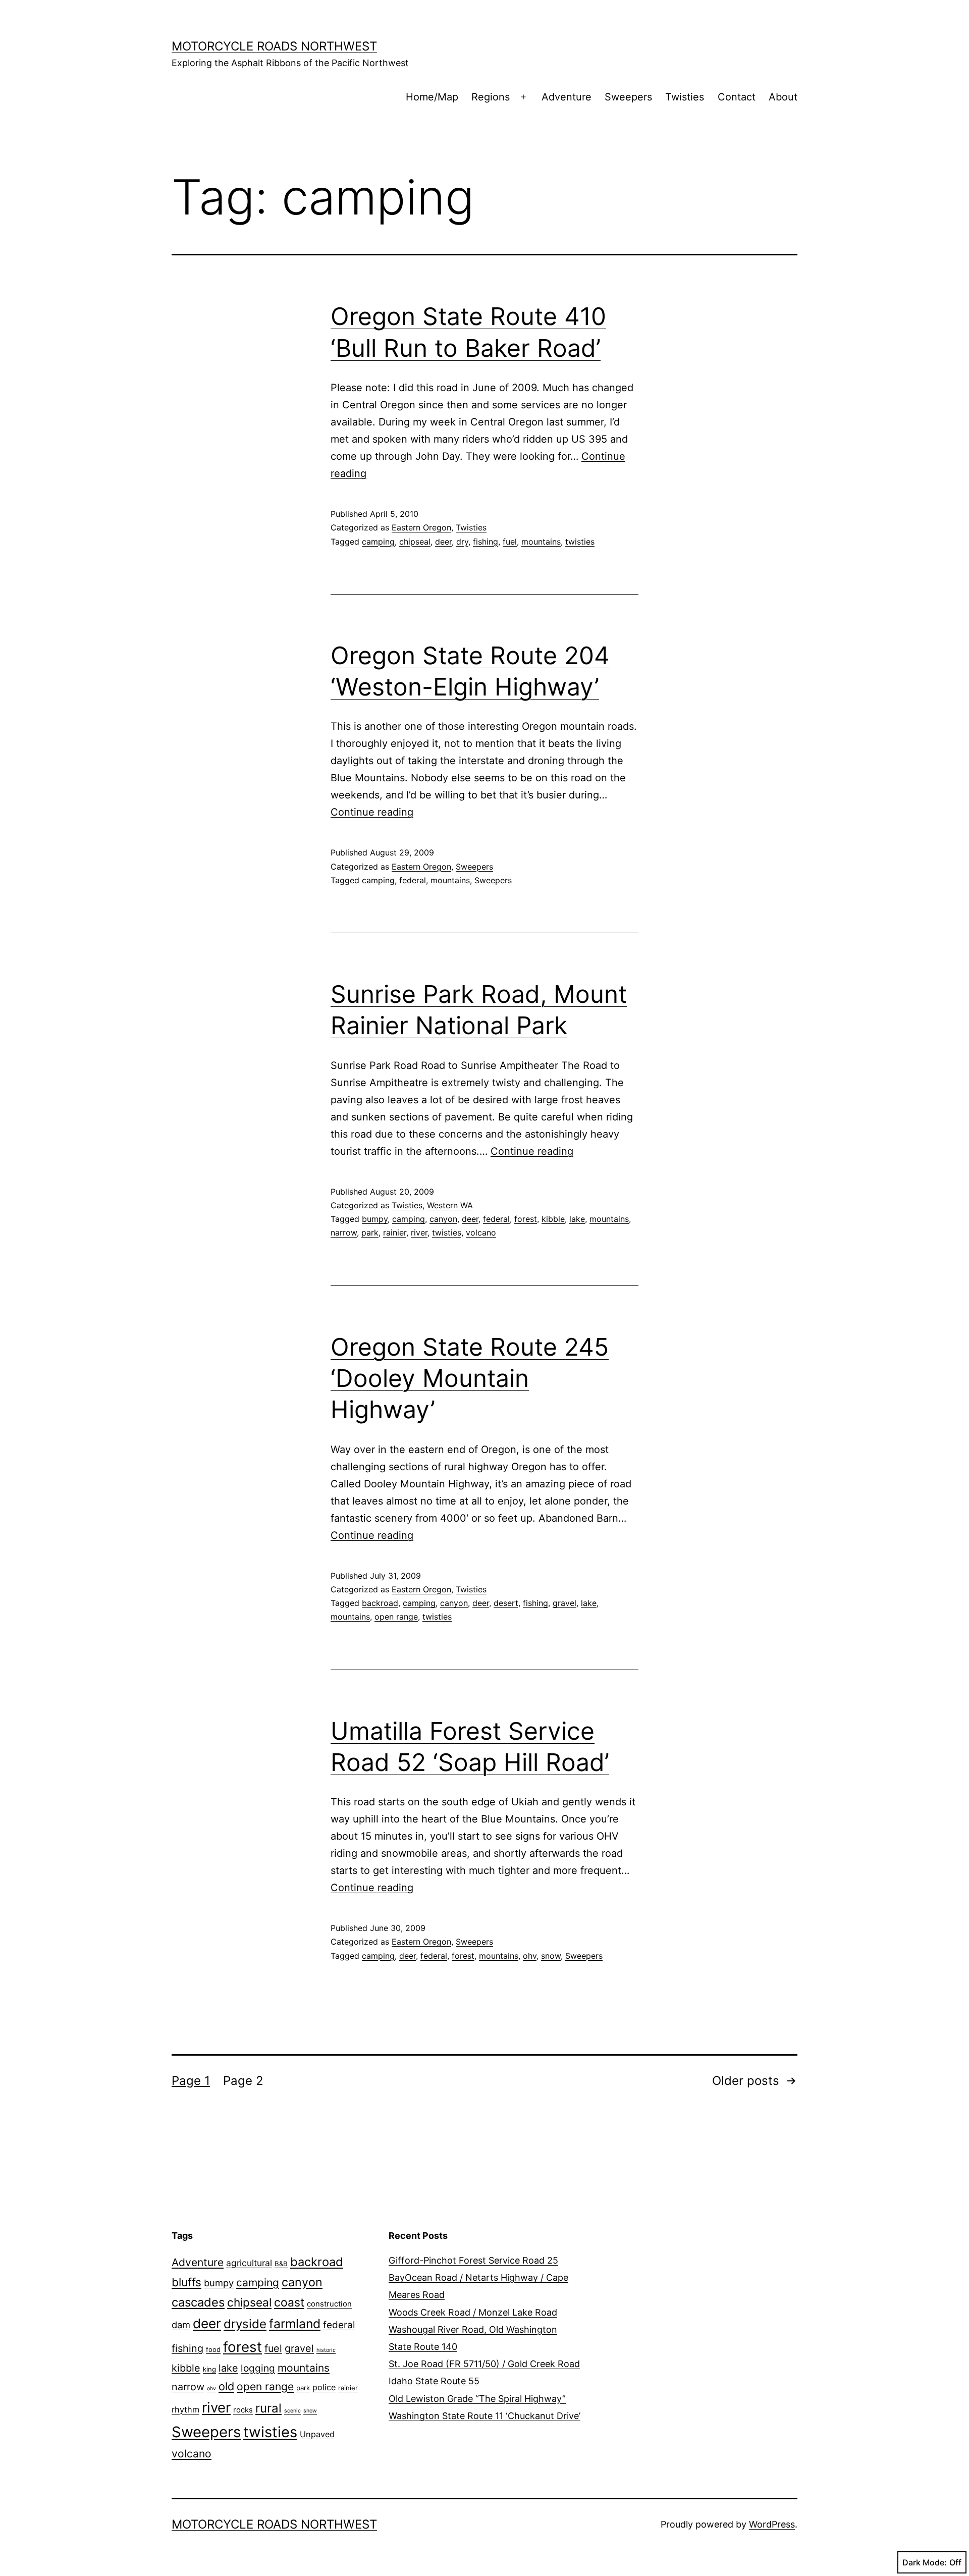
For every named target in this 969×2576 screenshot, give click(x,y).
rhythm (185, 2409)
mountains (541, 542)
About (783, 97)
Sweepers (628, 97)
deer (443, 542)
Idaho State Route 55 (434, 2381)
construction (329, 2304)
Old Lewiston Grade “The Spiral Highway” (477, 2399)
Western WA (450, 1205)
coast (289, 2302)
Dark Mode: (925, 2562)
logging (258, 2368)
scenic (292, 2411)
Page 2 (243, 2081)
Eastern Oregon (421, 527)
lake (577, 1219)
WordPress (772, 2524)
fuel (510, 542)
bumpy (375, 1219)
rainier (395, 1232)
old (226, 2386)
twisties (580, 542)
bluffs (186, 2282)
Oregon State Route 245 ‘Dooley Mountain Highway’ (470, 1378)
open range (396, 1617)
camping (378, 542)
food (213, 2349)
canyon (443, 1219)
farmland (295, 2324)
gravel (564, 1603)
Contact (737, 97)
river (419, 1232)
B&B (281, 2264)
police (324, 2387)
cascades (198, 2302)
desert (506, 1603)
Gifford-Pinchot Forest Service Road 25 (473, 2260)
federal (413, 880)
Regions (491, 97)
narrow (344, 1232)
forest (526, 1219)
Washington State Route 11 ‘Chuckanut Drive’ (484, 2416)
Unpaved (317, 2434)
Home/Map (432, 97)
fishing (486, 542)
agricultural (249, 2263)
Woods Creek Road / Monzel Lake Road (473, 2312)
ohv (530, 1956)
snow (551, 1956)
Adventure (567, 97)
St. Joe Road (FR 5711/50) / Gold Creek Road (484, 2364)
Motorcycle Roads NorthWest (274, 46)
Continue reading (372, 812)
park (370, 1232)
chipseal (415, 542)
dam (181, 2325)
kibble (553, 1219)
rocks (243, 2410)
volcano (481, 1232)
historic (326, 2350)
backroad (380, 1603)
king (209, 2369)
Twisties (685, 97)
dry (462, 542)
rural (268, 2408)
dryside (245, 2324)
